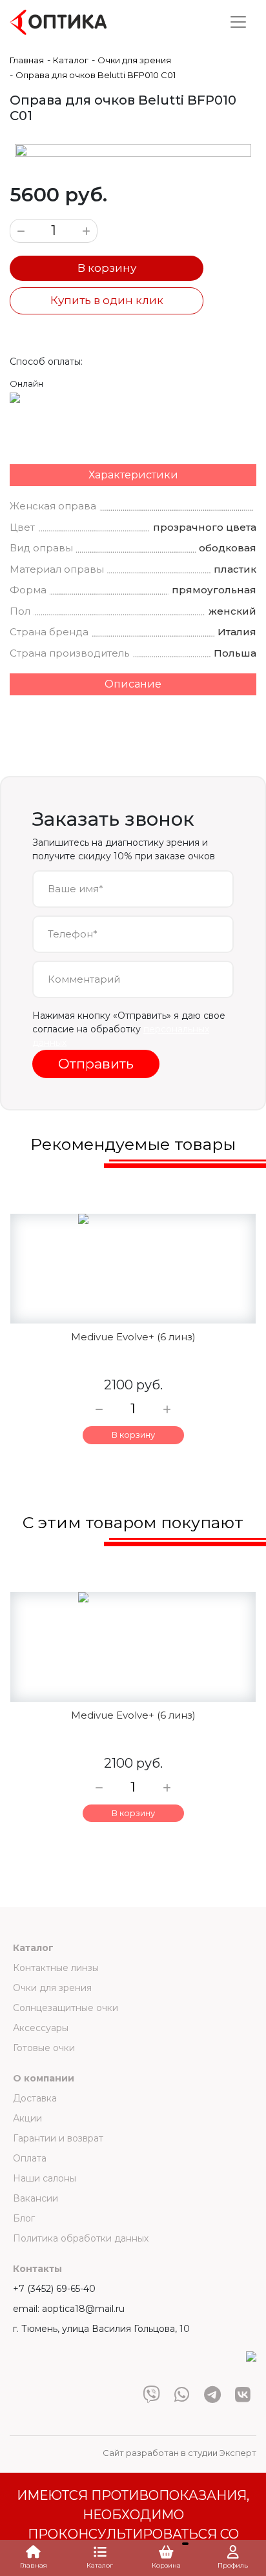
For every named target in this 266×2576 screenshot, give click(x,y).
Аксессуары (41, 2028)
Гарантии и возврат (58, 2138)
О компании (44, 2078)
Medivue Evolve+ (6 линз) (133, 1337)
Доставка (35, 2098)
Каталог (33, 1948)
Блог (24, 2218)
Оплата (30, 2158)
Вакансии (36, 2198)
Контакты (37, 2269)
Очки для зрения (52, 1988)
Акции (27, 2118)
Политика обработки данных (81, 2238)
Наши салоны (45, 2178)
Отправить (96, 1064)
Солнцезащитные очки (66, 2008)
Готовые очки (44, 2048)
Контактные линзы (56, 1968)
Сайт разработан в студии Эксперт (179, 2453)
